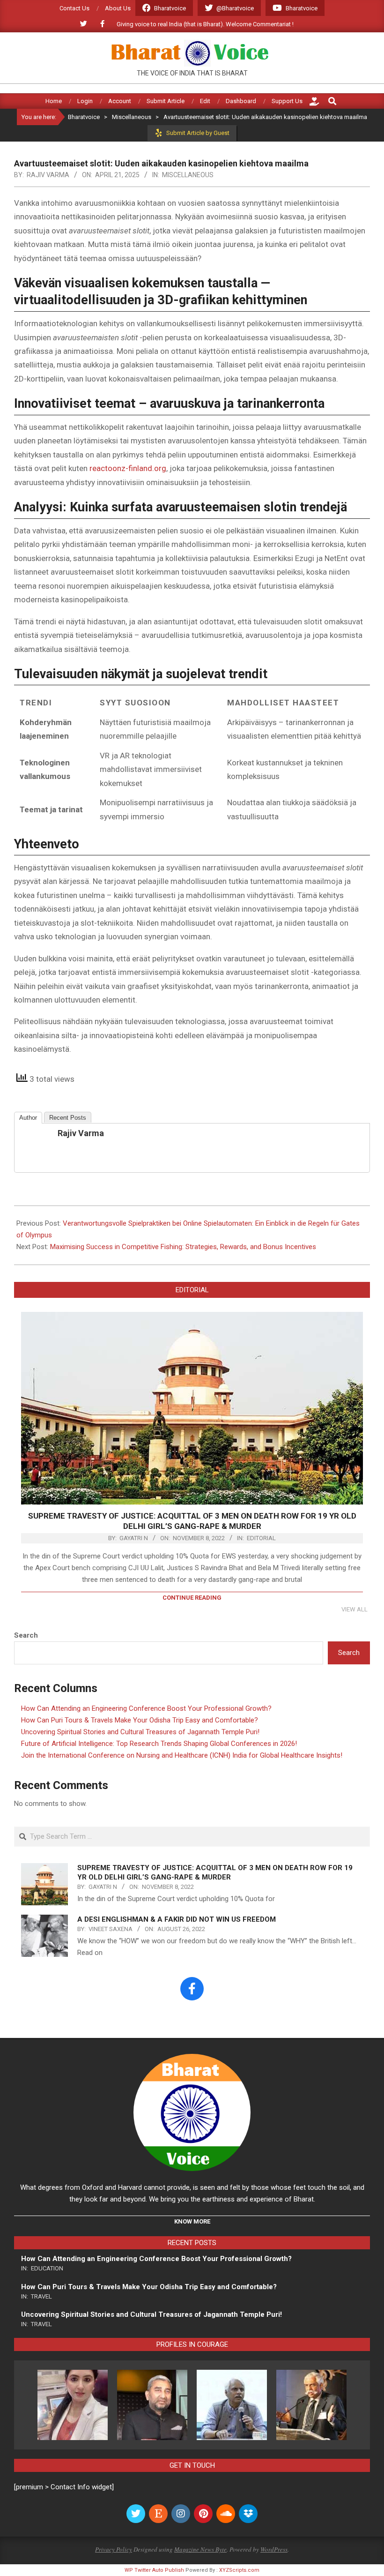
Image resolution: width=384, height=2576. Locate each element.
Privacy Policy (114, 2549)
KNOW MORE (192, 2221)
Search (26, 1635)
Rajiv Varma (81, 1133)
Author (28, 1118)
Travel (41, 2296)
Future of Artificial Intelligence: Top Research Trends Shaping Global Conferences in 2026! (159, 1744)
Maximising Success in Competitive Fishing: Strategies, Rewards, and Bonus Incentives (183, 1247)
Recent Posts (68, 1118)
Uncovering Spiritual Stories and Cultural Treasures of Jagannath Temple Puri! (140, 1732)
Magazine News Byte (200, 2549)
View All (354, 1609)
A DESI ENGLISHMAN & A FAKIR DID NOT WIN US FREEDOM (177, 1919)
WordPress (274, 2549)
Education (47, 2268)
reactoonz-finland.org (128, 468)
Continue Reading (192, 1598)
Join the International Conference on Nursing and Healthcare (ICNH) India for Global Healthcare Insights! (182, 1755)
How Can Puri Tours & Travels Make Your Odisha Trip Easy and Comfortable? (140, 1720)
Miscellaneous (188, 175)
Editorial (261, 1538)
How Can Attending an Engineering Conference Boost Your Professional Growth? (146, 1708)
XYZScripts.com (239, 2570)
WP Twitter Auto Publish (154, 2570)
